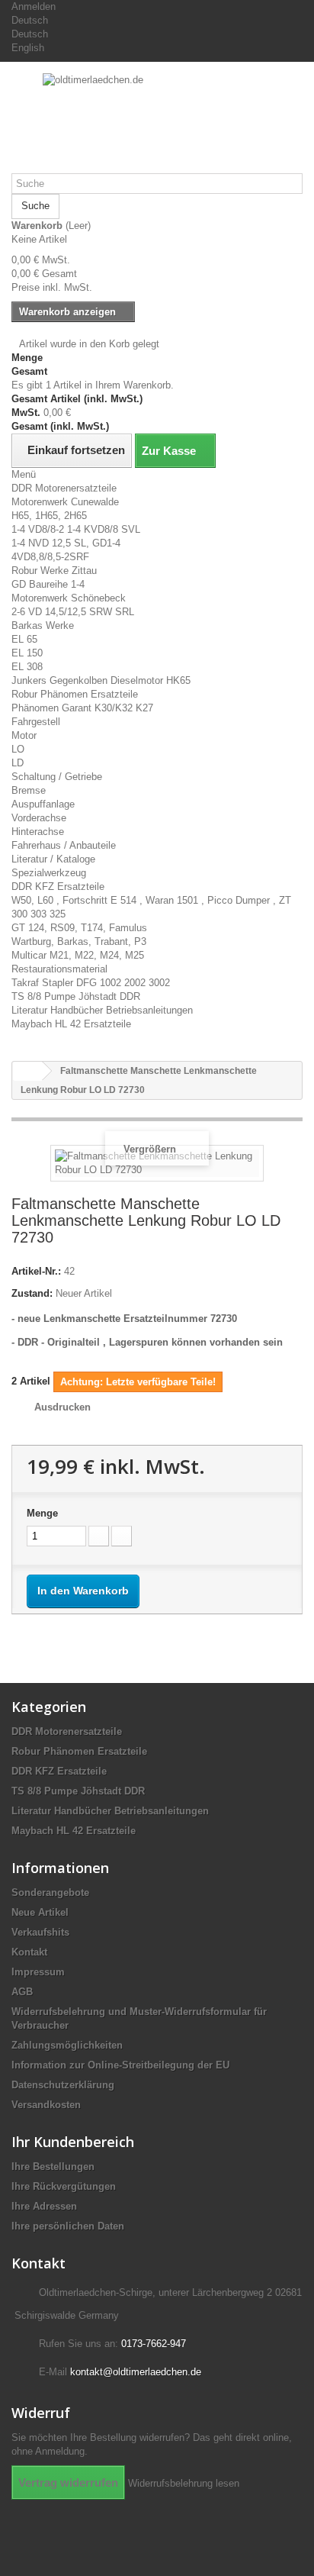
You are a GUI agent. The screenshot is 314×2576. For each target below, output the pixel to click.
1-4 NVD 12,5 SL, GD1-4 (66, 543)
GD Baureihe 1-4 (48, 584)
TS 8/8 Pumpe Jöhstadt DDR (76, 996)
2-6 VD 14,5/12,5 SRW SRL (73, 612)
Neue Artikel (40, 1912)
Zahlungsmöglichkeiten (67, 2045)
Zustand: (32, 1293)
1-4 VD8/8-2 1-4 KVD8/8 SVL (76, 529)
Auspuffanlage (43, 804)
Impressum (38, 1972)
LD (18, 763)
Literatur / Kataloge (53, 859)
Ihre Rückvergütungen (64, 2186)
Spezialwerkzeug (49, 873)
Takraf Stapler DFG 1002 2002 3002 (91, 983)
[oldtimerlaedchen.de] (157, 123)
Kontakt (29, 1952)
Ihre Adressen (44, 2206)
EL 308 (27, 667)
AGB (22, 1992)
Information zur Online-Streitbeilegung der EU (120, 2065)
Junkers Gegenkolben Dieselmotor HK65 (101, 680)
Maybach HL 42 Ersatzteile (71, 1024)
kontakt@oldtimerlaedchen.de (136, 2372)
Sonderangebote (50, 1893)
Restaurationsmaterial (59, 969)
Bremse (29, 790)
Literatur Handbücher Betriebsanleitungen (102, 1010)
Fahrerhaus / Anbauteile (64, 845)
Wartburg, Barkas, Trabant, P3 (79, 941)
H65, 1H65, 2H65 (49, 516)
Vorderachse (39, 818)
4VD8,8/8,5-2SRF (50, 557)
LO (18, 749)
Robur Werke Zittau (54, 571)
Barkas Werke (43, 625)
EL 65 (24, 639)
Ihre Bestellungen (53, 2167)
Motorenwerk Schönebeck (69, 598)
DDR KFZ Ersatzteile (58, 887)
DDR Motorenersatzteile (64, 488)
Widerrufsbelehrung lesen (184, 2483)
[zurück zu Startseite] (27, 1071)
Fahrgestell (36, 722)
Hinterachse (38, 832)
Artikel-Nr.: (36, 1271)
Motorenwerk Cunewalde (65, 502)
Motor (24, 735)
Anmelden (34, 6)
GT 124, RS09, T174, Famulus (79, 928)
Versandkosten (46, 2105)
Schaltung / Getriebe (57, 777)
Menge (42, 1513)
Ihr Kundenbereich (73, 2142)
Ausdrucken (62, 1407)
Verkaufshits (40, 1932)
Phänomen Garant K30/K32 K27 (82, 708)
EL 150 (27, 653)
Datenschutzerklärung (63, 2085)
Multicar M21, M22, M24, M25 (78, 955)
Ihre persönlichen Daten (68, 2226)
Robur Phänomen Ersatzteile (75, 694)
